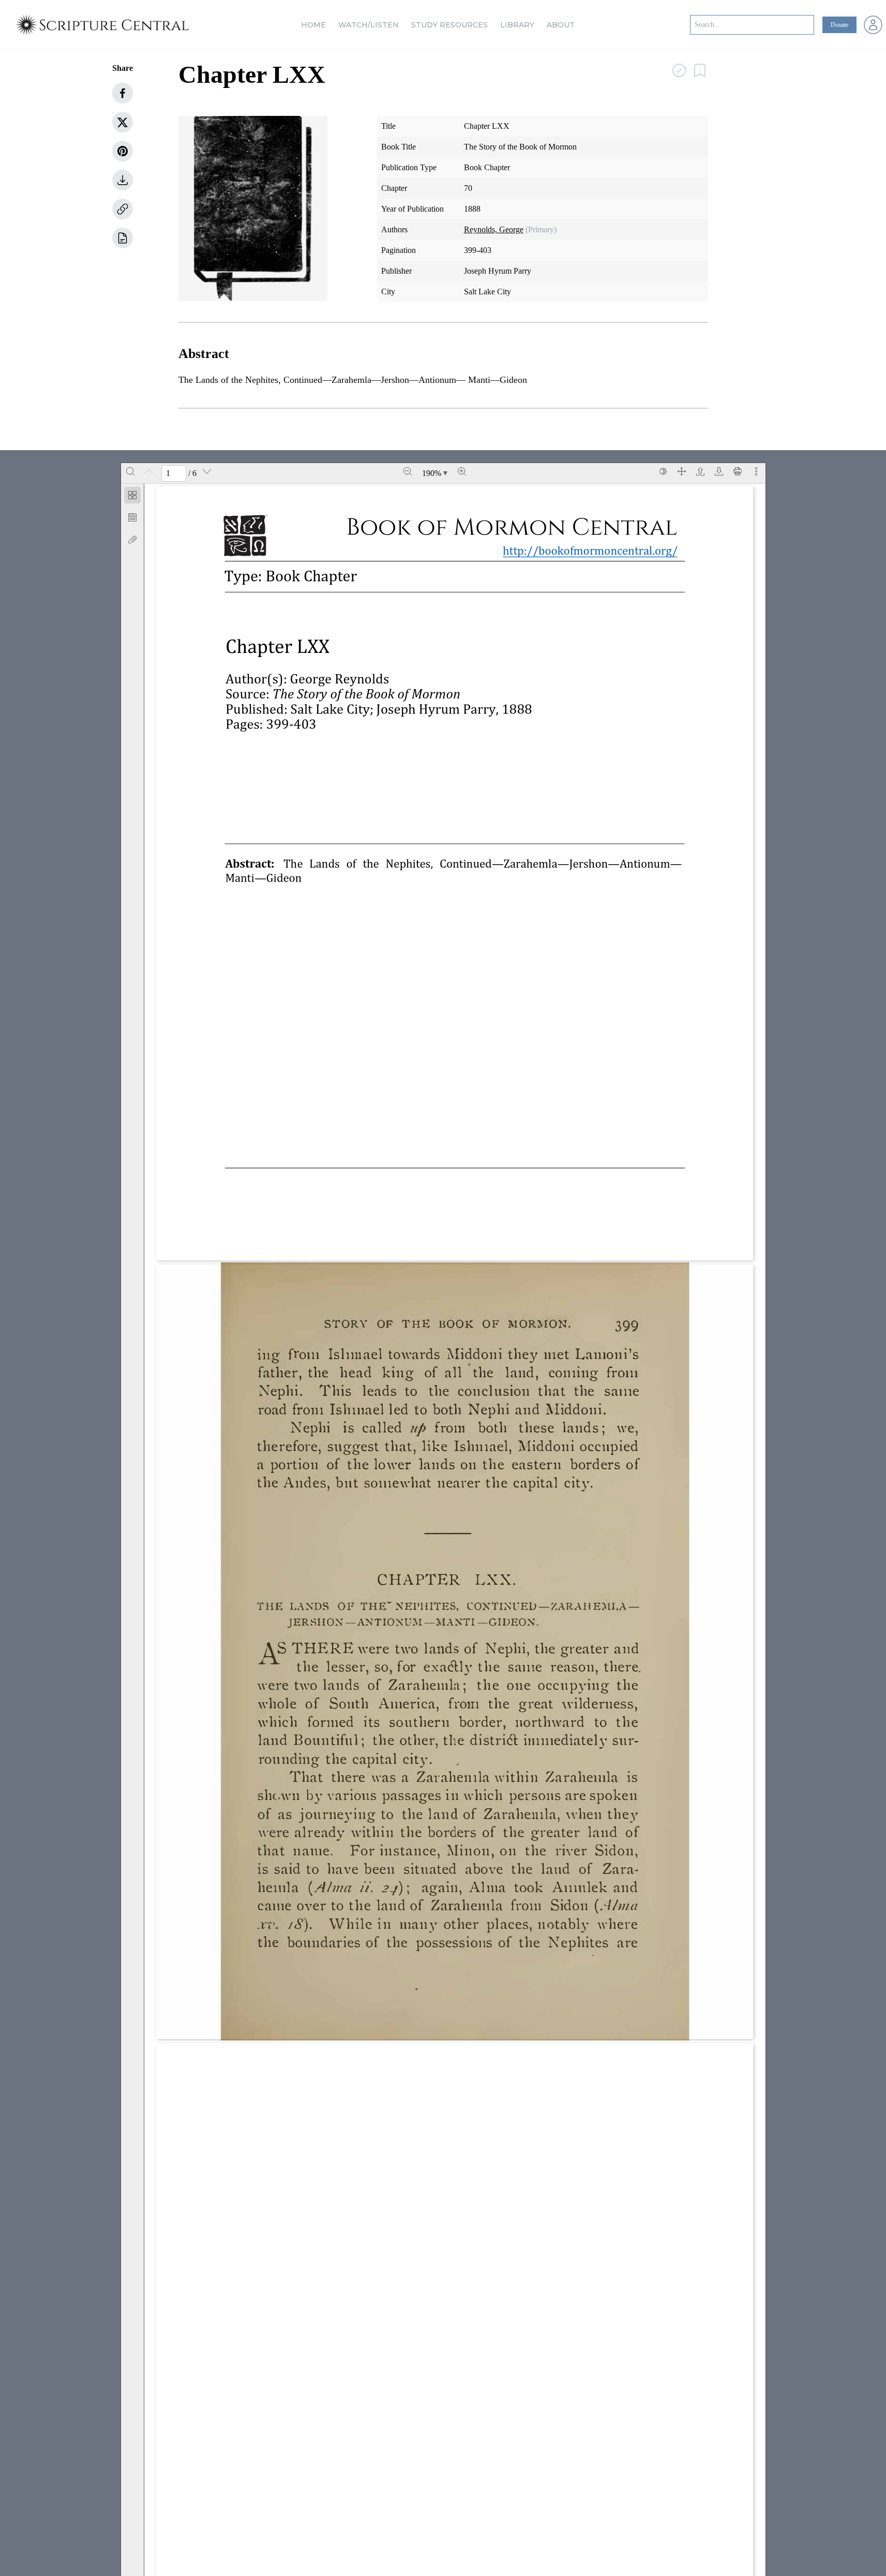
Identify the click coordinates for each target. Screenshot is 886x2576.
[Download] (719, 471)
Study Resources (449, 25)
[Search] (130, 471)
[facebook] (123, 93)
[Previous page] (149, 471)
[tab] (132, 497)
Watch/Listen (369, 25)
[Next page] (207, 471)
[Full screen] (682, 471)
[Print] (738, 471)
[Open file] (700, 471)
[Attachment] (132, 540)
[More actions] (756, 471)
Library (517, 25)
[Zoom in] (462, 471)
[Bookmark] (132, 517)
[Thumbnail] (132, 495)
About (561, 25)
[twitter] (123, 122)
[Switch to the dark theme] (663, 471)
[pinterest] (123, 151)
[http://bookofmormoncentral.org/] (596, 550)
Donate (839, 25)
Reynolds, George (494, 229)
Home (313, 25)
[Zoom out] (408, 471)
